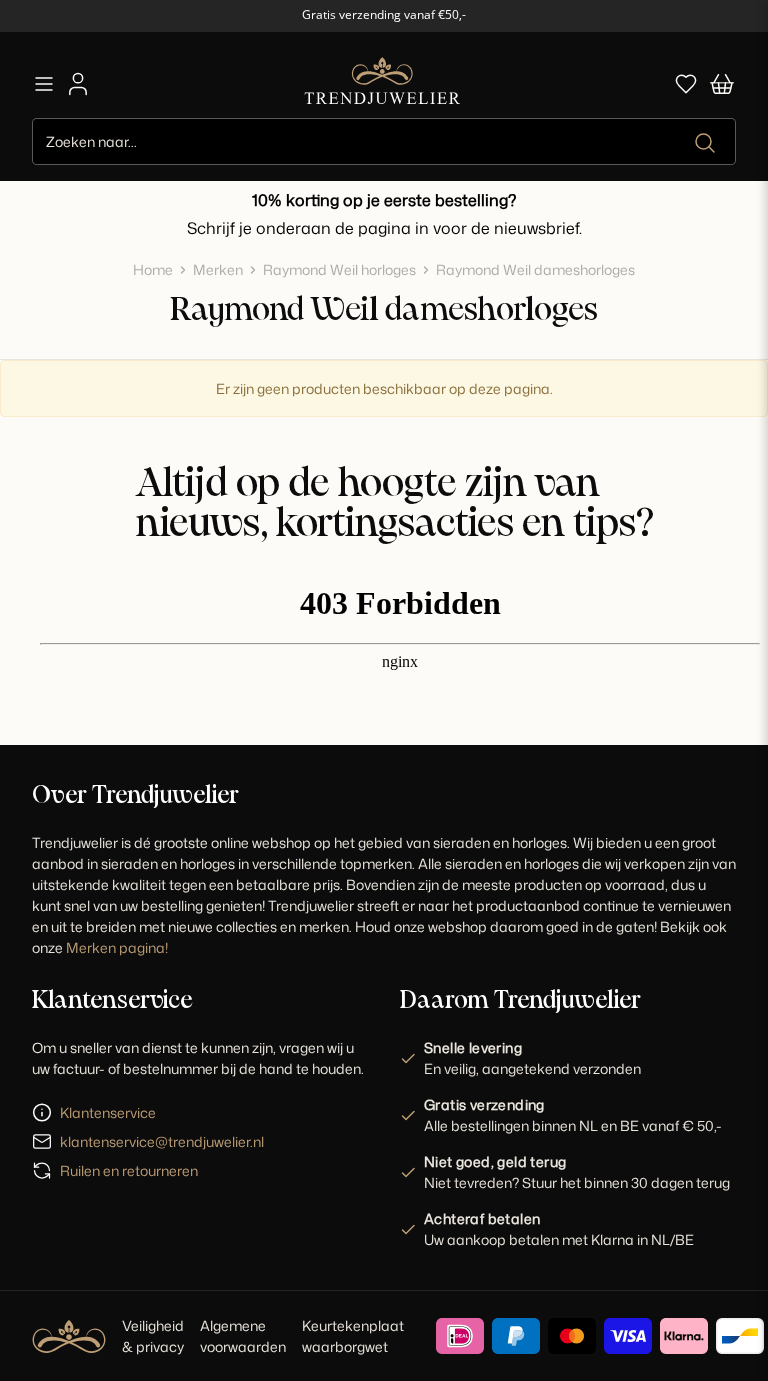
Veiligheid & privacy (153, 1336)
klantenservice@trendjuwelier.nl (162, 1141)
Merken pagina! (117, 947)
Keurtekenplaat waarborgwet (353, 1336)
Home (153, 269)
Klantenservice (108, 1112)
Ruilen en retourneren (129, 1170)
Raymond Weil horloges (339, 269)
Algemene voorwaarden (243, 1336)
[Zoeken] (706, 143)
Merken (218, 269)
